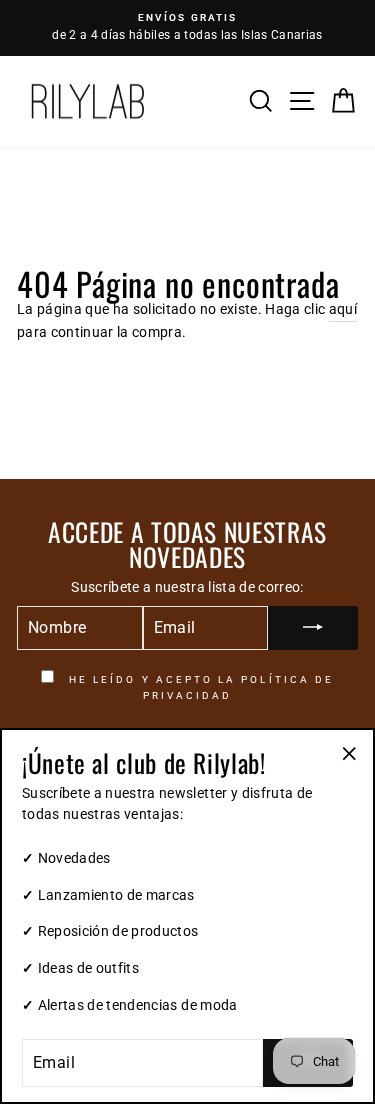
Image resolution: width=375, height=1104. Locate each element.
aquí (343, 309)
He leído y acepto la (199, 687)
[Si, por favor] (313, 628)
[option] (187, 28)
